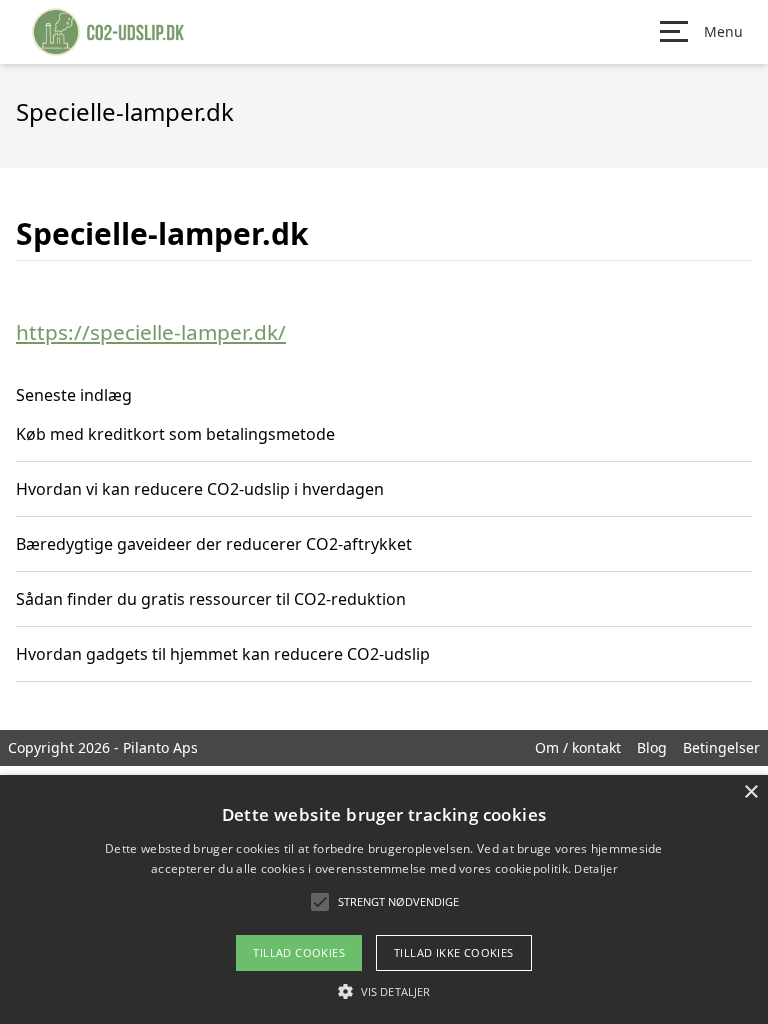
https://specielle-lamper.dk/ (151, 332)
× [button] (750, 792)
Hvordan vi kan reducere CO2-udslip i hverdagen (200, 489)
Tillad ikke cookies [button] (454, 952)
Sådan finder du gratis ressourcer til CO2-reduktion (211, 599)
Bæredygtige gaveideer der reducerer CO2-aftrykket (214, 544)
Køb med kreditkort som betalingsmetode (175, 434)
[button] (384, 991)
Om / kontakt (578, 747)
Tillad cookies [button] (299, 952)
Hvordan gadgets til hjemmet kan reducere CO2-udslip (223, 654)
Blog (652, 747)
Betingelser (721, 747)
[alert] (384, 899)
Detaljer (595, 868)
